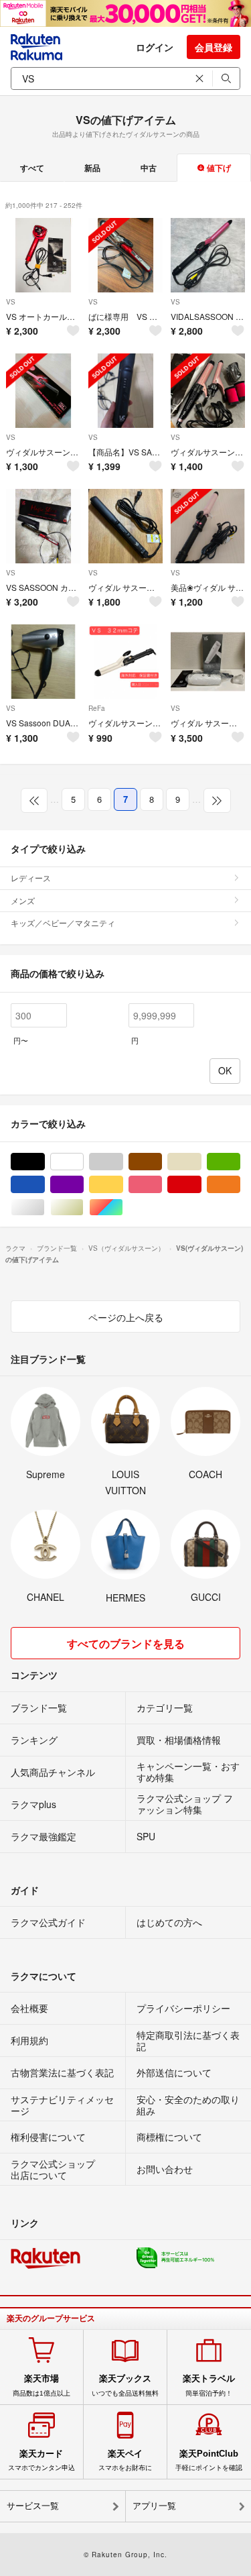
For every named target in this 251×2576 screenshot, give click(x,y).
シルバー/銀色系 (45, 1208)
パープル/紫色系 (83, 1185)
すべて (32, 168)
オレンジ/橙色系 (240, 1185)
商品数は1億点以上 (41, 2385)
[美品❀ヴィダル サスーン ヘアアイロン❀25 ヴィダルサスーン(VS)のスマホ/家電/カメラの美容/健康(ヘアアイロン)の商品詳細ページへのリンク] (208, 526)
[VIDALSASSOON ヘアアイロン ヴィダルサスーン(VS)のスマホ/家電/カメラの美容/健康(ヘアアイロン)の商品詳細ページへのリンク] (208, 255)
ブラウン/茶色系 (162, 1162)
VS (11, 302)
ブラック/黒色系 (45, 1162)
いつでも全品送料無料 (125, 2385)
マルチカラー (123, 1208)
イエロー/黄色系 (123, 1185)
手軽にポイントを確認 (209, 2460)
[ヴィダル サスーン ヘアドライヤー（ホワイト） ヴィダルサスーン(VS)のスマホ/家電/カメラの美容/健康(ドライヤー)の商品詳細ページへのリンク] (208, 662)
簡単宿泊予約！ (209, 2385)
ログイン (155, 47)
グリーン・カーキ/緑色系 (240, 1162)
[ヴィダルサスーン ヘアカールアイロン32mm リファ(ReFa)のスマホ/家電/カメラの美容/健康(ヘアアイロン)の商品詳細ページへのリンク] (125, 662)
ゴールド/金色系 (83, 1208)
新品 (92, 168)
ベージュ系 (201, 1162)
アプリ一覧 (154, 2506)
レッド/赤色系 (201, 1185)
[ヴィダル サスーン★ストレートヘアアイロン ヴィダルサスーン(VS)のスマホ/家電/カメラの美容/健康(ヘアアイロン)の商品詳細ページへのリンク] (125, 526)
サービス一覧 (33, 2506)
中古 (149, 168)
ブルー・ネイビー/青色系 (45, 1185)
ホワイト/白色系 (83, 1162)
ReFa (97, 708)
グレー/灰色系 (123, 1162)
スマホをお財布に (125, 2460)
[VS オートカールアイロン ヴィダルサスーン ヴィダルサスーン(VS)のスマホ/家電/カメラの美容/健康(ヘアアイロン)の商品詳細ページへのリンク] (43, 255)
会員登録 (214, 47)
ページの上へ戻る (126, 1317)
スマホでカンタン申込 (41, 2460)
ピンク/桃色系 (162, 1185)
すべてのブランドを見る (126, 1643)
